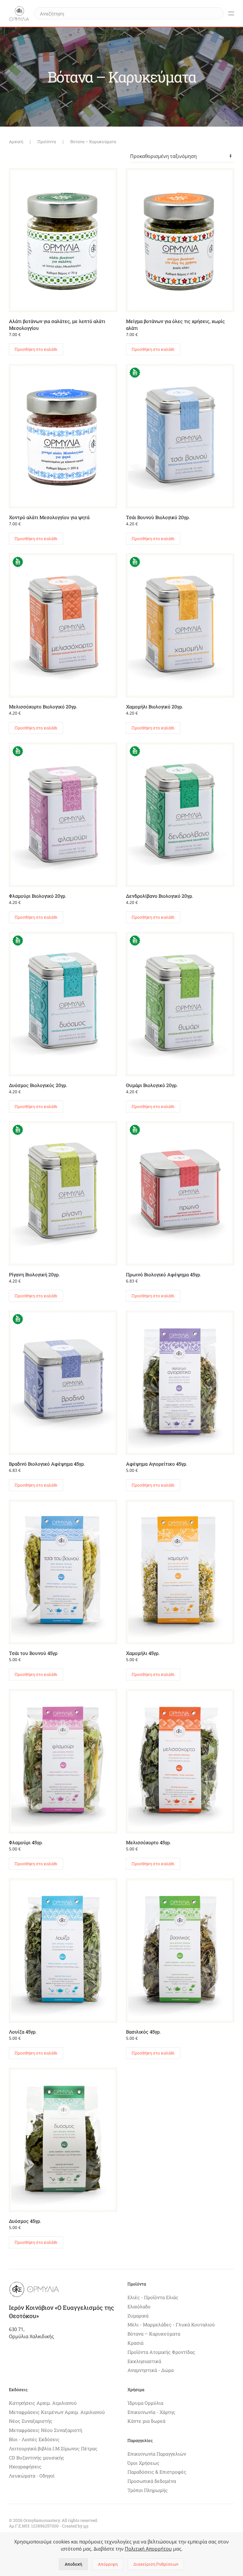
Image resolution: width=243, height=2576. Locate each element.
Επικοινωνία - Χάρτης (151, 2412)
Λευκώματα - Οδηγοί (32, 2476)
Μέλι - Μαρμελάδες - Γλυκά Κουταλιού (171, 2324)
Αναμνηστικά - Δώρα (151, 2370)
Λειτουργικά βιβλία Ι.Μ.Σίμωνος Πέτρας (53, 2448)
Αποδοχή (73, 2564)
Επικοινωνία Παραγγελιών (157, 2454)
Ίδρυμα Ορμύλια (145, 2403)
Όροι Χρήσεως (143, 2463)
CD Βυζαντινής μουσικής (37, 2458)
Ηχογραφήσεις (25, 2466)
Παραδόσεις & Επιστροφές (157, 2472)
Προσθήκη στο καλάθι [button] (36, 349)
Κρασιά (135, 2343)
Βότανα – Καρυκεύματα (154, 2334)
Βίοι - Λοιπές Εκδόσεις (34, 2439)
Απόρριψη (108, 2564)
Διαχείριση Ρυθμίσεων (156, 2564)
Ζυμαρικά (138, 2316)
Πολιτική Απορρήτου (148, 2549)
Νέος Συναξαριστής (31, 2421)
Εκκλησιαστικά (144, 2361)
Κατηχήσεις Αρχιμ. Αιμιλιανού (43, 2403)
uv (86, 2526)
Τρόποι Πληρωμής (148, 2490)
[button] (231, 13)
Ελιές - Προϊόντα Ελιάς (153, 2297)
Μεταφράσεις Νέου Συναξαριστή (45, 2430)
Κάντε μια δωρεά (146, 2421)
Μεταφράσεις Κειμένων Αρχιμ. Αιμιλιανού (57, 2412)
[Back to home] (19, 13)
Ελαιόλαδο (139, 2306)
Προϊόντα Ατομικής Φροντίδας (161, 2352)
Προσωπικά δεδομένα (152, 2481)
